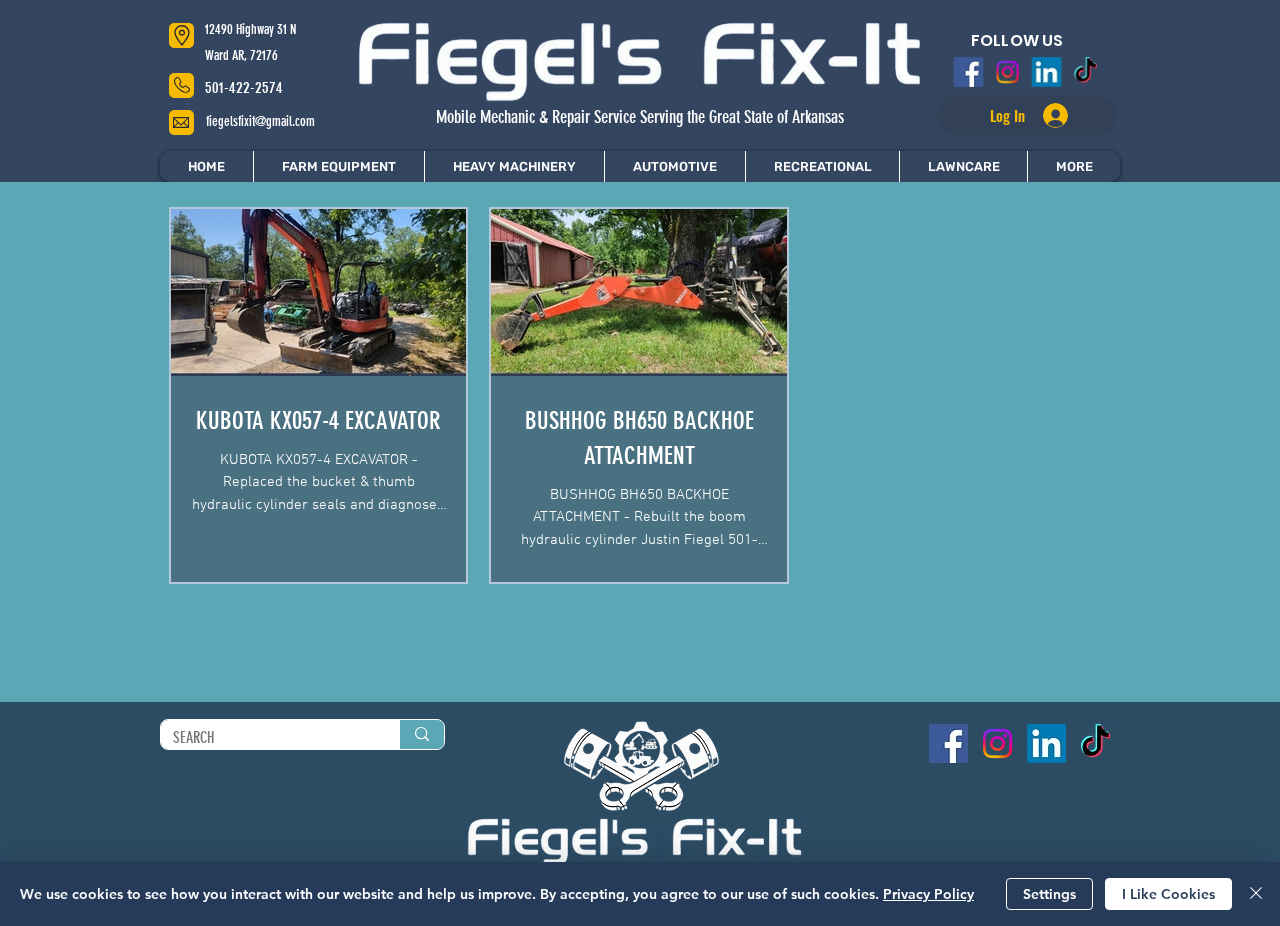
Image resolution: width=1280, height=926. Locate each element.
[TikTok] (1082, 72)
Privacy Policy (928, 894)
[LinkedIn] (1045, 72)
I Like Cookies (1168, 894)
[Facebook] (973, 72)
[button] (1073, 166)
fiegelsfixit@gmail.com (260, 121)
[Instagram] (1009, 72)
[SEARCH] (421, 734)
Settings (1049, 894)
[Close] (1256, 894)
